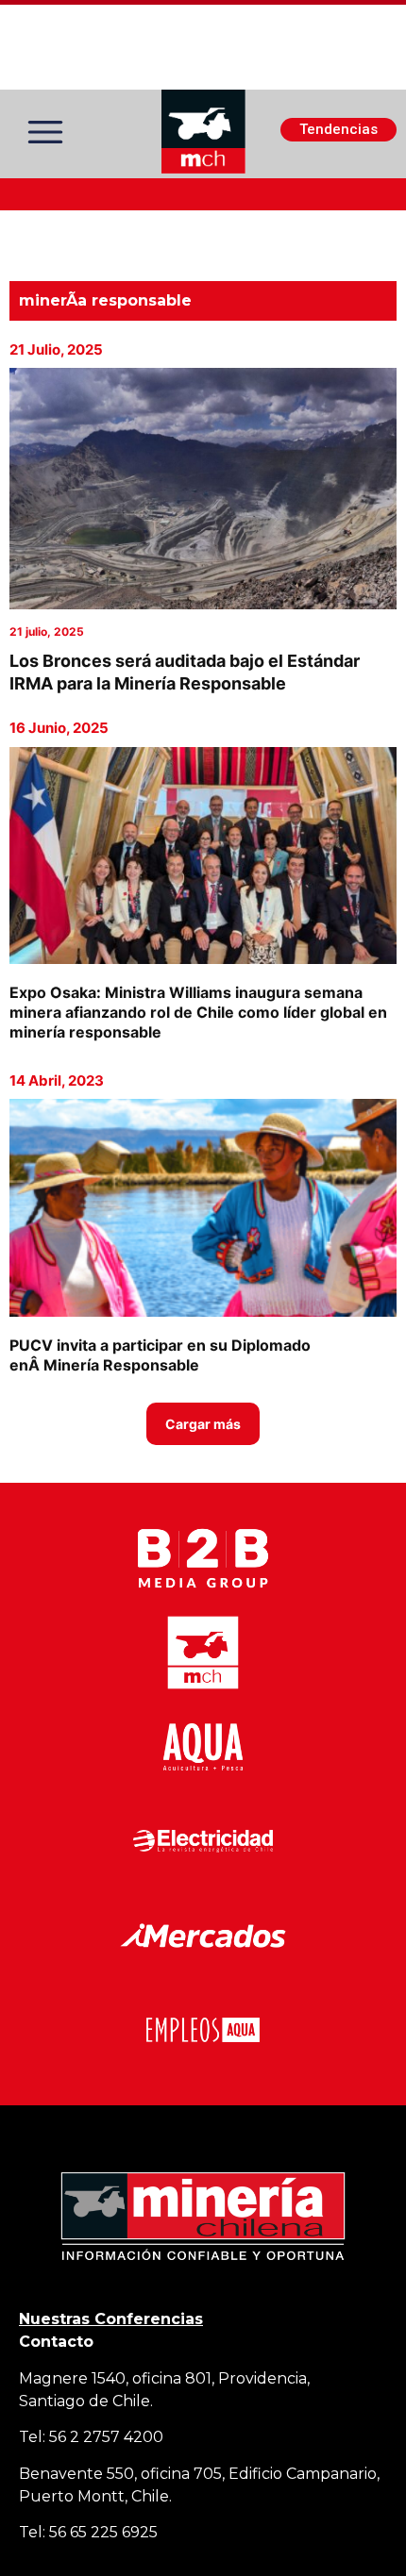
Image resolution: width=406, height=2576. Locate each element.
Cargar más (203, 1424)
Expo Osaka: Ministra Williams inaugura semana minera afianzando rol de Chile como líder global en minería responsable (198, 1012)
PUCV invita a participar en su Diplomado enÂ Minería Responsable (160, 1355)
